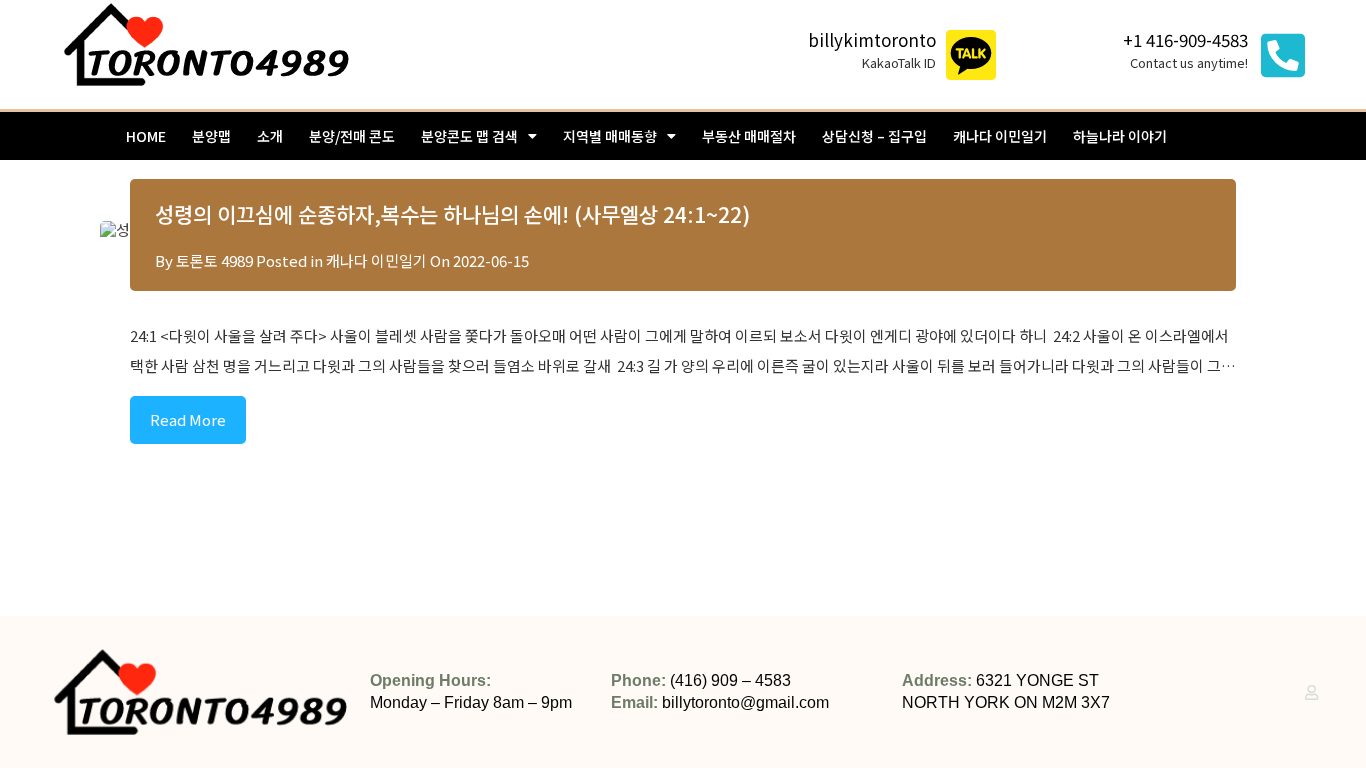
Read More (188, 419)
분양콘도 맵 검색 (469, 136)
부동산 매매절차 (749, 136)
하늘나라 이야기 (1120, 136)
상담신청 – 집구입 (874, 136)
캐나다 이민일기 (1000, 136)
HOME (146, 136)
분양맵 (211, 136)
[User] (1311, 692)
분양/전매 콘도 (352, 136)
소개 (270, 136)
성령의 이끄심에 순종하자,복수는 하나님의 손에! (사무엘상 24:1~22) (452, 214)
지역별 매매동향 (610, 136)
